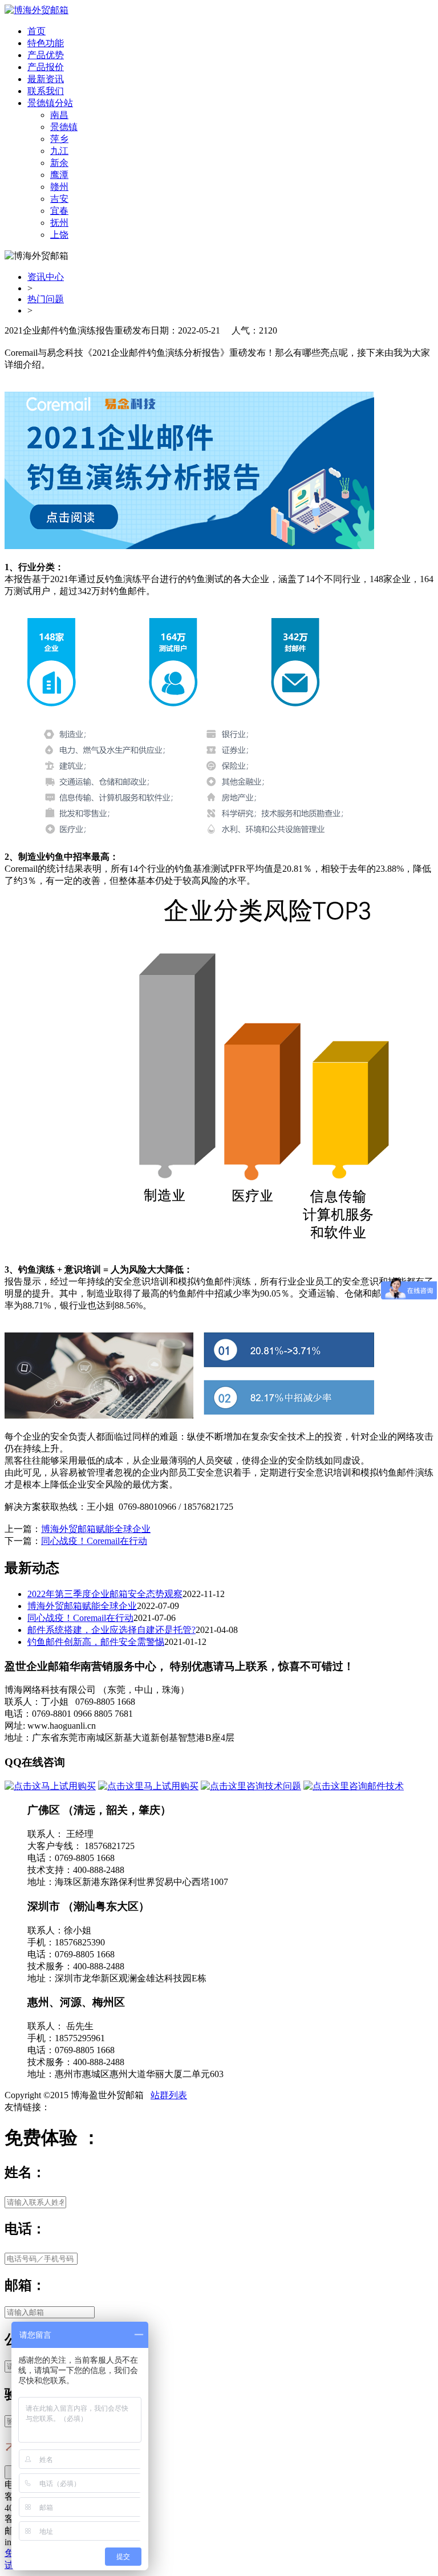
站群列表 (169, 2095)
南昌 (59, 115)
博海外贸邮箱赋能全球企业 (96, 1529)
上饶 (59, 235)
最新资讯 (46, 79)
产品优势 (46, 55)
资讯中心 (46, 277)
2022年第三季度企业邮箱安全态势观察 (105, 1594)
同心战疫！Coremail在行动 (94, 1541)
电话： (25, 2229)
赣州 (59, 187)
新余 (59, 163)
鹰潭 (59, 175)
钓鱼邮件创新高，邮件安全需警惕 (96, 1642)
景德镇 (64, 127)
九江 (59, 151)
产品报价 (46, 67)
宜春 (59, 211)
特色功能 (46, 43)
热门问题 (46, 299)
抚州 (59, 223)
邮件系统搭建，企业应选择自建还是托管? (111, 1630)
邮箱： (25, 2285)
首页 (36, 31)
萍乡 (59, 139)
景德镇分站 (50, 103)
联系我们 (46, 91)
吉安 (59, 199)
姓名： (25, 2172)
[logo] (36, 10)
